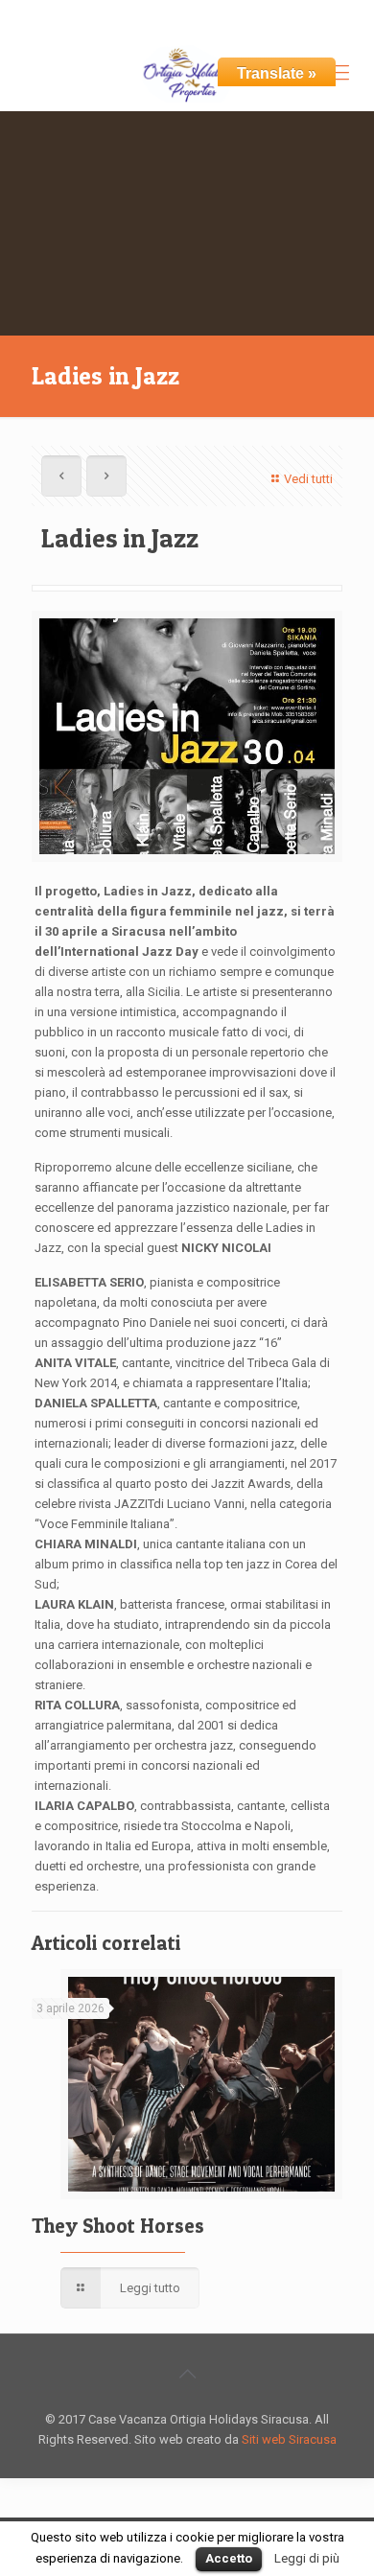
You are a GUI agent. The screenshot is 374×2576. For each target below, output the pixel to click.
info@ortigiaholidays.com (260, 15)
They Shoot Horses (118, 2226)
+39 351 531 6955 (103, 15)
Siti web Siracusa (289, 2439)
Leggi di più (307, 2558)
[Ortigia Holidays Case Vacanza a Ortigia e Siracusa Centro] (187, 73)
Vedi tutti (308, 479)
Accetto (229, 2558)
